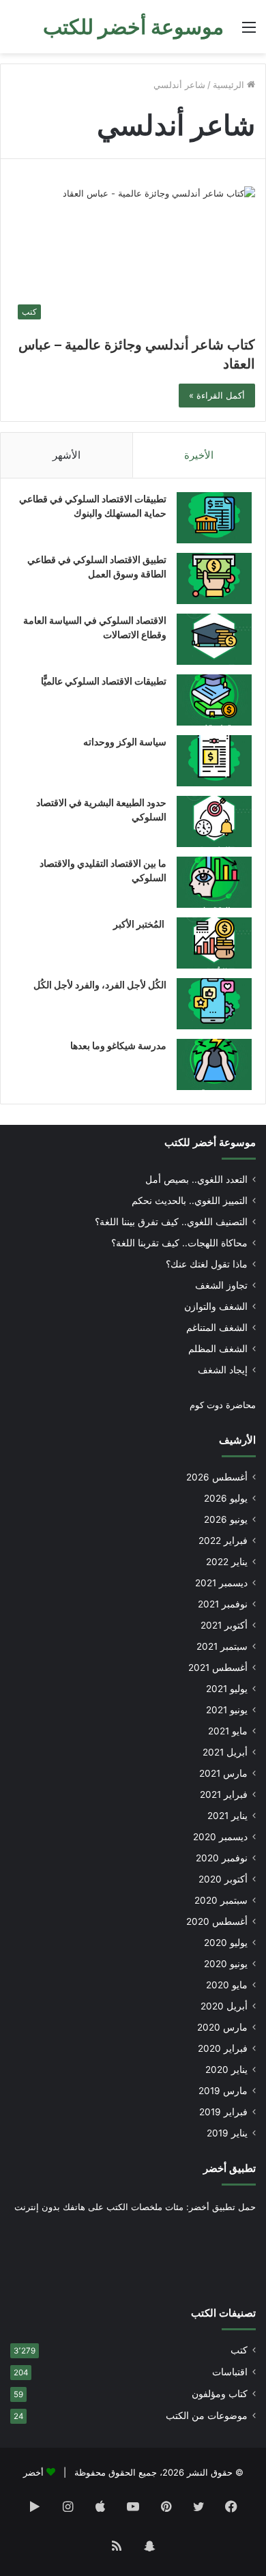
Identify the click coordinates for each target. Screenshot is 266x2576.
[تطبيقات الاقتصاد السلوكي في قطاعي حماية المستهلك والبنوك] (214, 518)
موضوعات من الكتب (207, 2416)
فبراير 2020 (223, 2048)
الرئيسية (230, 85)
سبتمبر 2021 (222, 1646)
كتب (239, 2350)
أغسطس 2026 (217, 1477)
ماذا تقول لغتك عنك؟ (207, 1264)
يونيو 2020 (226, 1964)
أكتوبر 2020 (223, 1879)
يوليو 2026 (226, 1498)
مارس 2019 (223, 2091)
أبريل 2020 (224, 2006)
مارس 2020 (222, 2027)
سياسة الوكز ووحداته (125, 742)
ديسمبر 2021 (221, 1583)
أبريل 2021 (225, 1752)
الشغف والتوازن (216, 1306)
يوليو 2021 (227, 1689)
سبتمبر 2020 (221, 1900)
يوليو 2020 (226, 1943)
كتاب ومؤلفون (220, 2394)
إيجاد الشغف (223, 1370)
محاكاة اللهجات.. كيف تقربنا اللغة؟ (179, 1243)
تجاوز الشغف (221, 1285)
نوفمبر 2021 (223, 1604)
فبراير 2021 (224, 1794)
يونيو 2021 (227, 1710)
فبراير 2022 (223, 1541)
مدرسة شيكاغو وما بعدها (118, 1045)
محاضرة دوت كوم (223, 1405)
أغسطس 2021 (218, 1668)
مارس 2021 (223, 1773)
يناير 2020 (226, 2070)
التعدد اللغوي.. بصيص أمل (196, 1179)
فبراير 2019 (223, 2112)
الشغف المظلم (218, 1349)
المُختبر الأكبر (140, 924)
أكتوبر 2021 (224, 1625)
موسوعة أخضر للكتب (210, 1142)
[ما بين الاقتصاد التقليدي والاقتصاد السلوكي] (214, 882)
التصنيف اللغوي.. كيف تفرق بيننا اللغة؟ (171, 1222)
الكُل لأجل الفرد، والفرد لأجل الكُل (100, 985)
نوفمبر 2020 (222, 1858)
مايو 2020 (227, 1985)
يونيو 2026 (226, 1519)
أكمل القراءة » (217, 395)
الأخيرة (199, 455)
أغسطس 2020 (217, 1921)
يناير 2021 (227, 1816)
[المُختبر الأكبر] (214, 943)
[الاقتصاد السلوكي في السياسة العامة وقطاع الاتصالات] (214, 639)
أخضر (33, 2472)
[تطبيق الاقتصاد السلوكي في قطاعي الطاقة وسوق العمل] (214, 578)
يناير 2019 (227, 2133)
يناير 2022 (227, 1562)
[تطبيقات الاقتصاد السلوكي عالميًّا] (214, 700)
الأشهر (66, 455)
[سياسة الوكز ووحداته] (214, 761)
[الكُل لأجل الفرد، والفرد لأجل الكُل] (214, 1004)
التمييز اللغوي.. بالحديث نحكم (190, 1201)
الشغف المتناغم (217, 1328)
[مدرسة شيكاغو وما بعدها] (214, 1064)
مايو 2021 (228, 1731)
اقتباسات (230, 2372)
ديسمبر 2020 (220, 1837)
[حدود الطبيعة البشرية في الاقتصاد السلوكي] (214, 821)
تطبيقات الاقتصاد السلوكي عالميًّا (104, 681)
